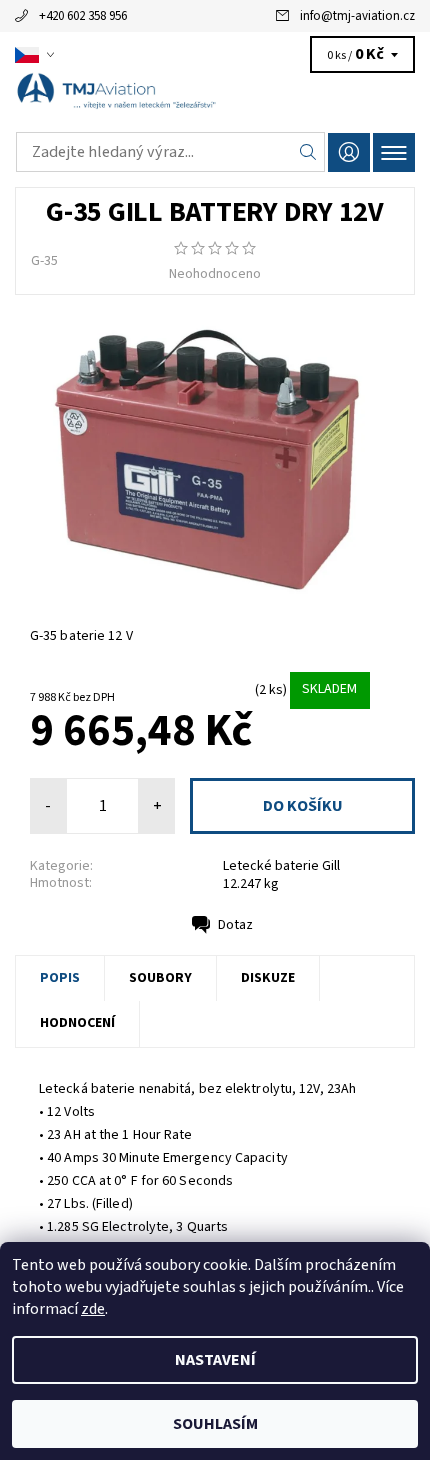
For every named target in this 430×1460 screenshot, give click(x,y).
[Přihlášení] (349, 152)
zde (93, 1309)
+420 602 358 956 (83, 16)
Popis (60, 978)
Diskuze (268, 978)
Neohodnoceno (215, 274)
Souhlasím (215, 1424)
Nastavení (215, 1360)
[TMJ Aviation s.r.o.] (215, 98)
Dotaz (235, 925)
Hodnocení (77, 1023)
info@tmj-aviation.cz (357, 16)
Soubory (160, 978)
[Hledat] (308, 152)
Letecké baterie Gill (281, 866)
